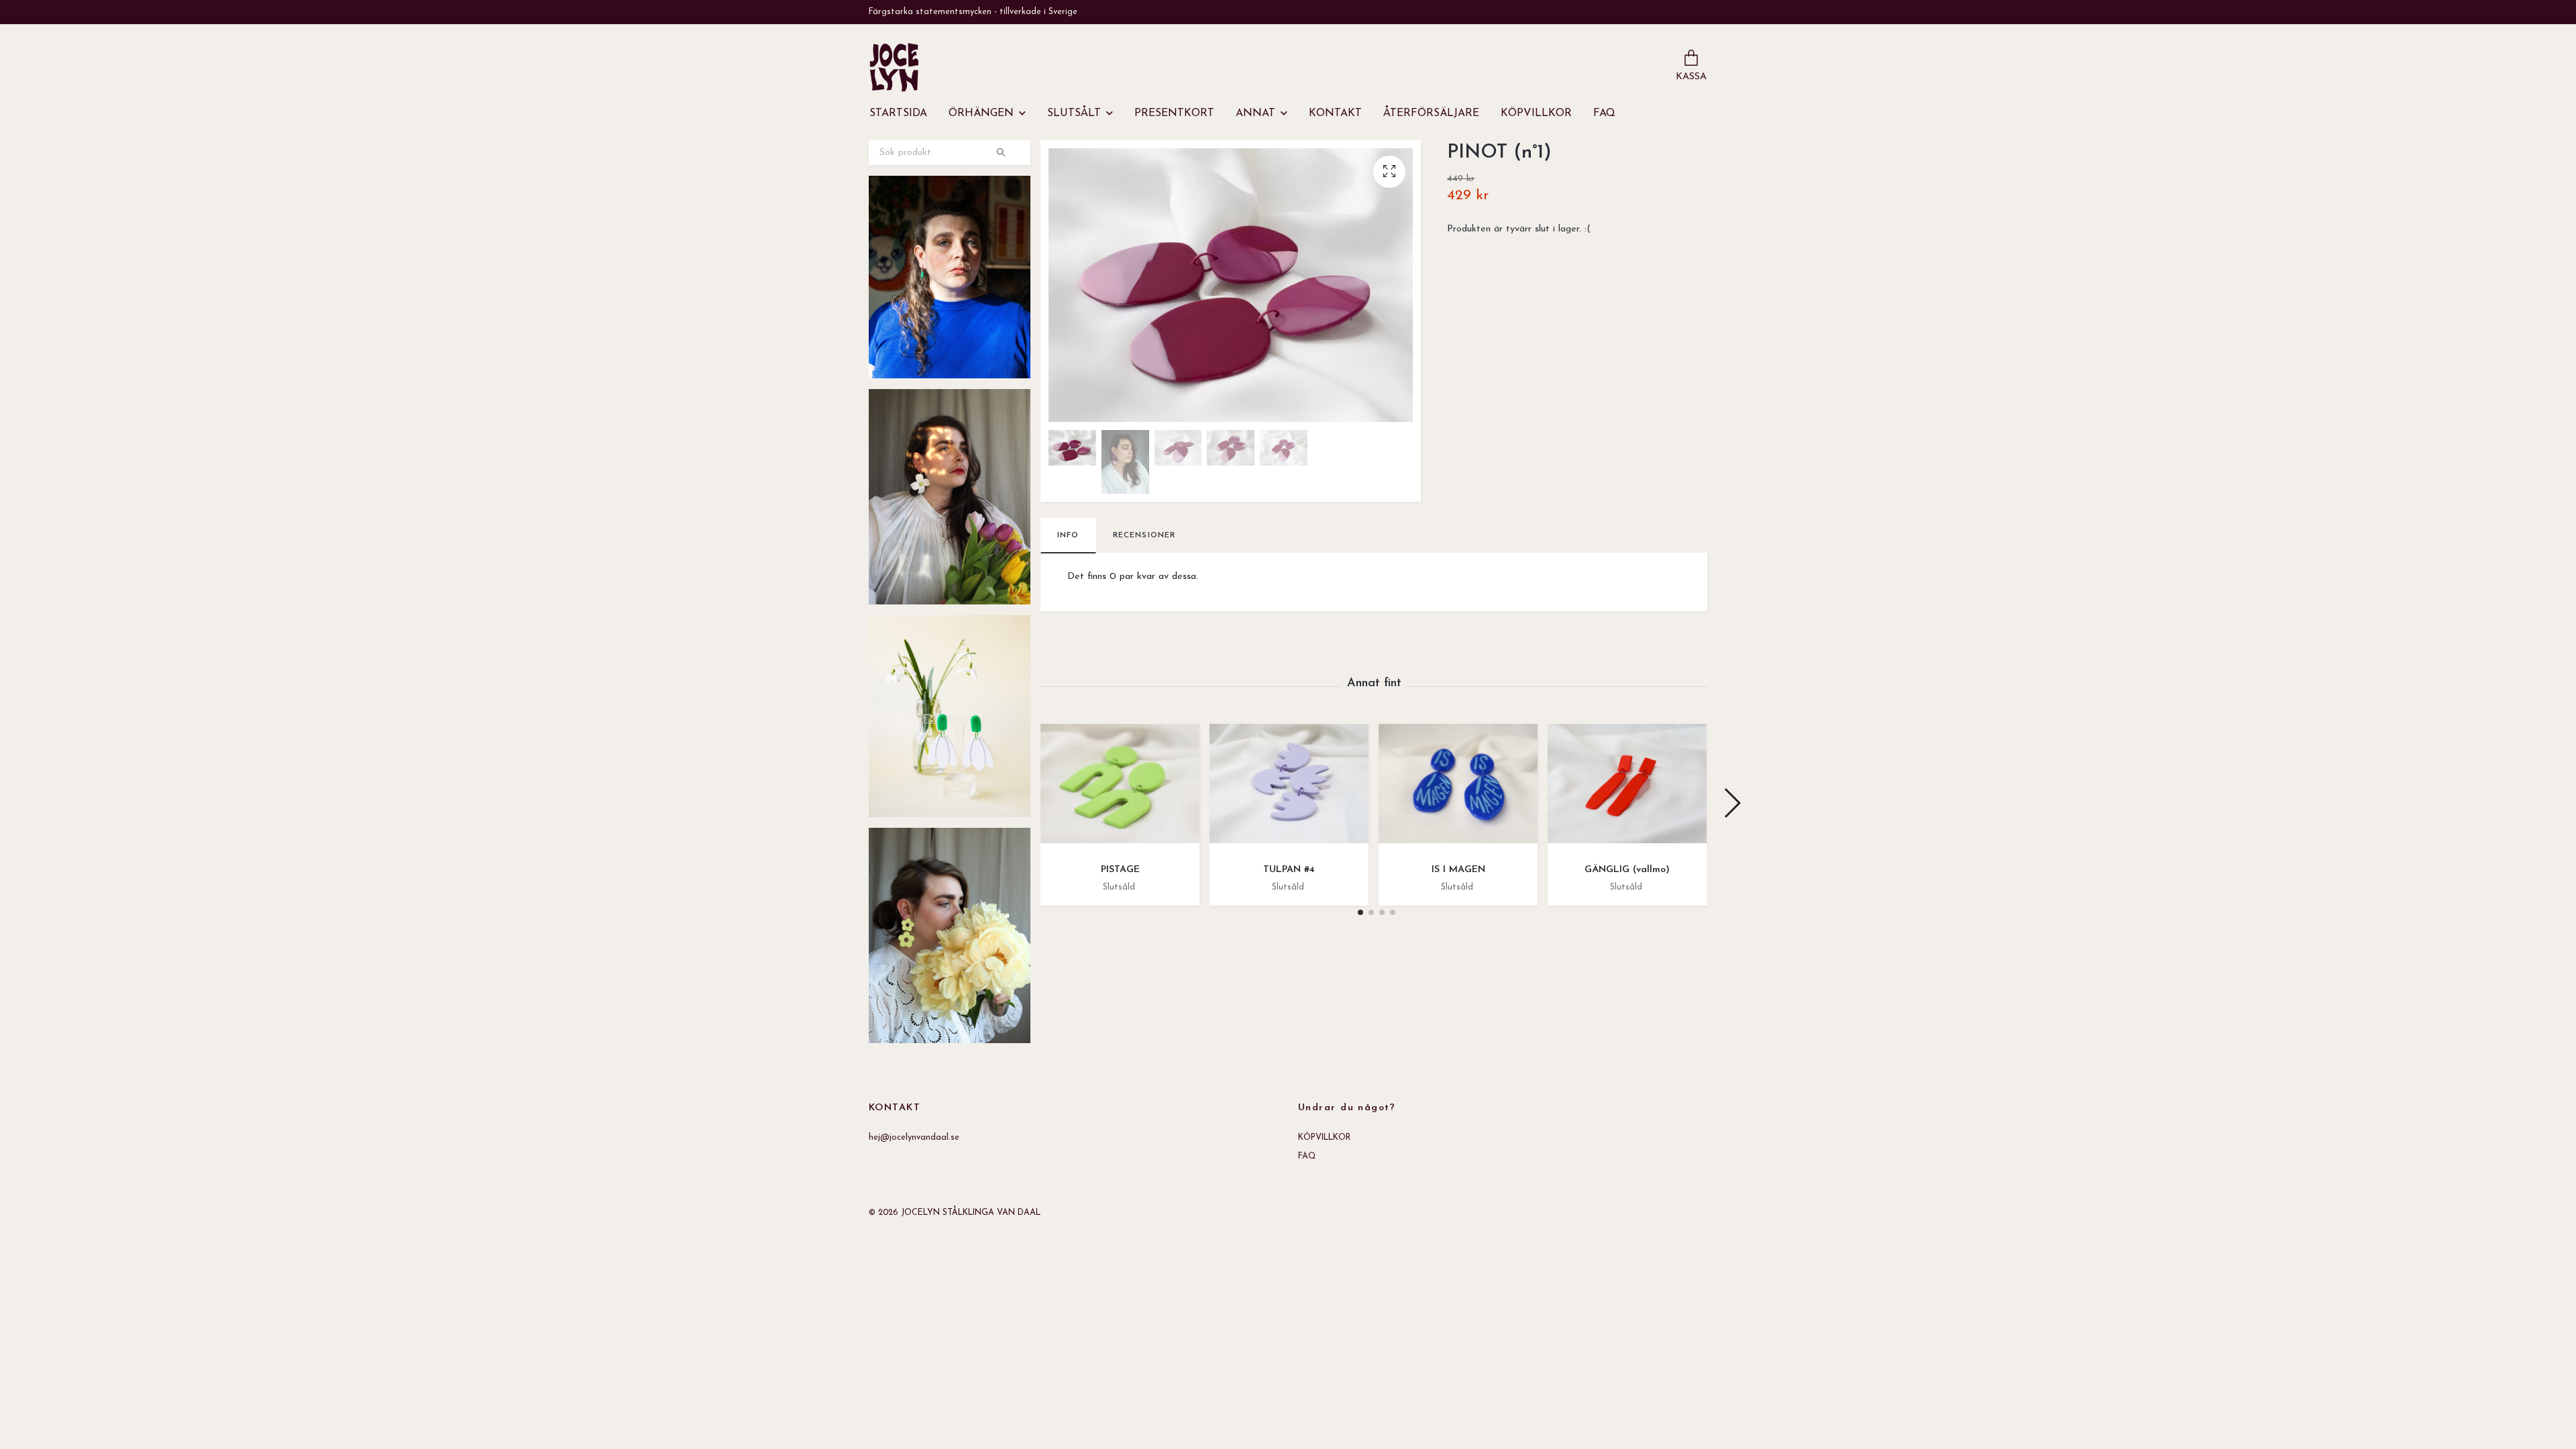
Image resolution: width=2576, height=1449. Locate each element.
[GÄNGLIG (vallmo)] (1627, 789)
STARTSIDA (898, 113)
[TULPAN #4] (1289, 789)
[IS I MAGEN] (1458, 789)
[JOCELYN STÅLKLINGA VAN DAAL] (894, 67)
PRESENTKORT (1174, 113)
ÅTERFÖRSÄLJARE (1431, 113)
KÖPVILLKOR (1536, 113)
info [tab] (1068, 535)
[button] (1360, 912)
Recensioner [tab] (1144, 535)
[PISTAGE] (1120, 789)
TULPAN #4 (1289, 870)
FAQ (1604, 113)
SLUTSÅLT (1074, 113)
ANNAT (1255, 113)
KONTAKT (1335, 113)
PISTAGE (1120, 870)
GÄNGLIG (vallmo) (1627, 870)
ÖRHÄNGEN (981, 113)
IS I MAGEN (1458, 870)
